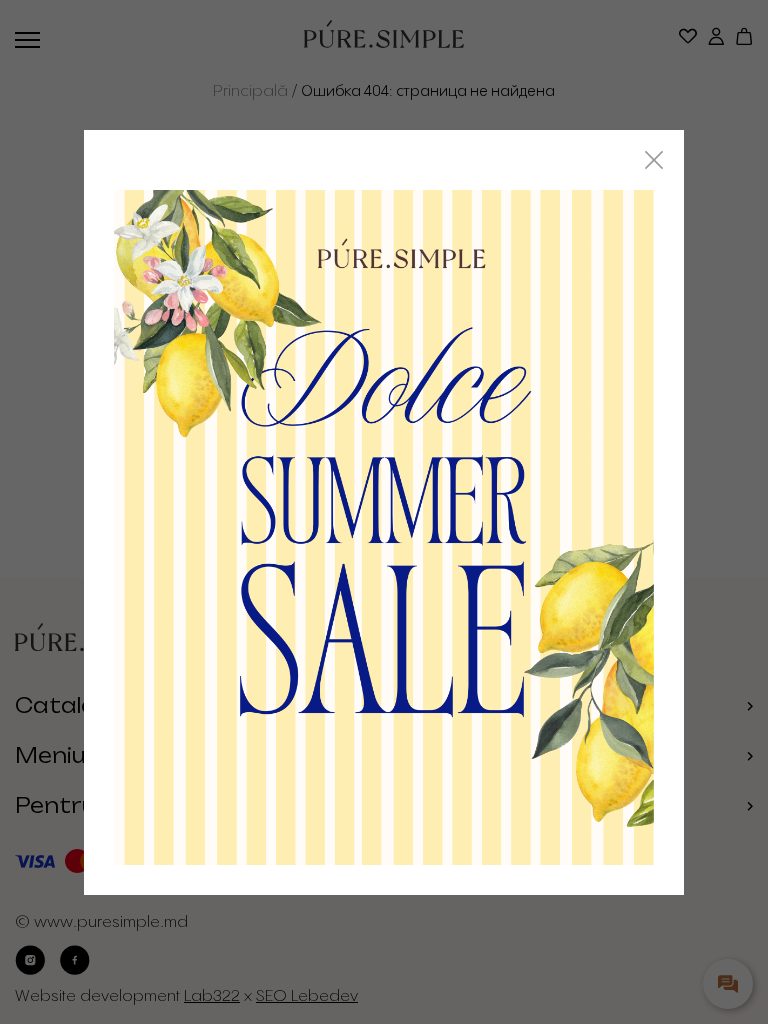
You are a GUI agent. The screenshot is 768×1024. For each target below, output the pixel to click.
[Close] (654, 160)
